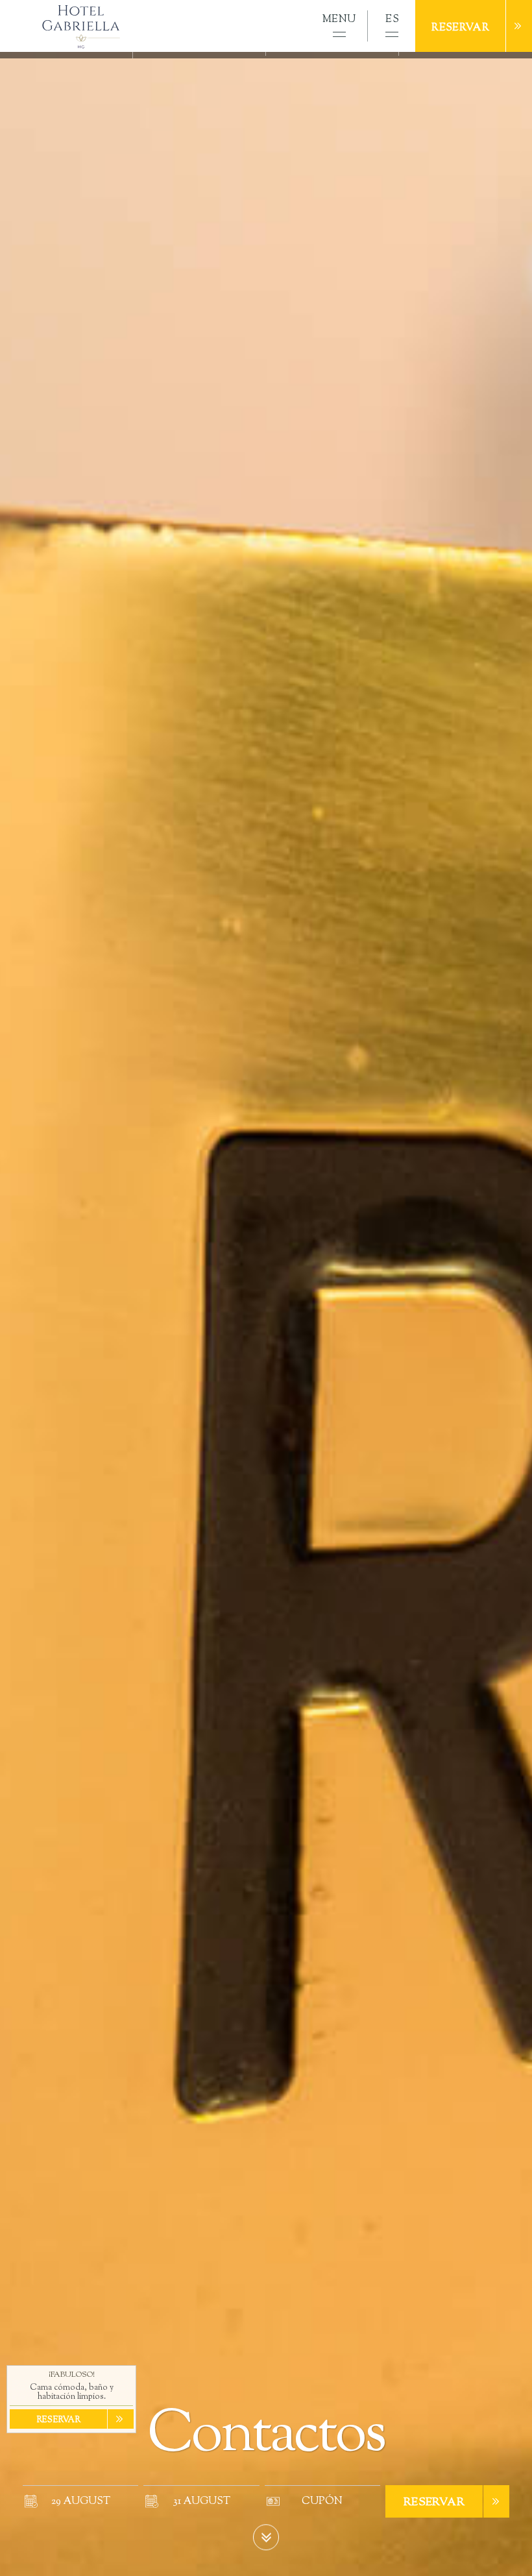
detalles (507, 2550)
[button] (339, 26)
